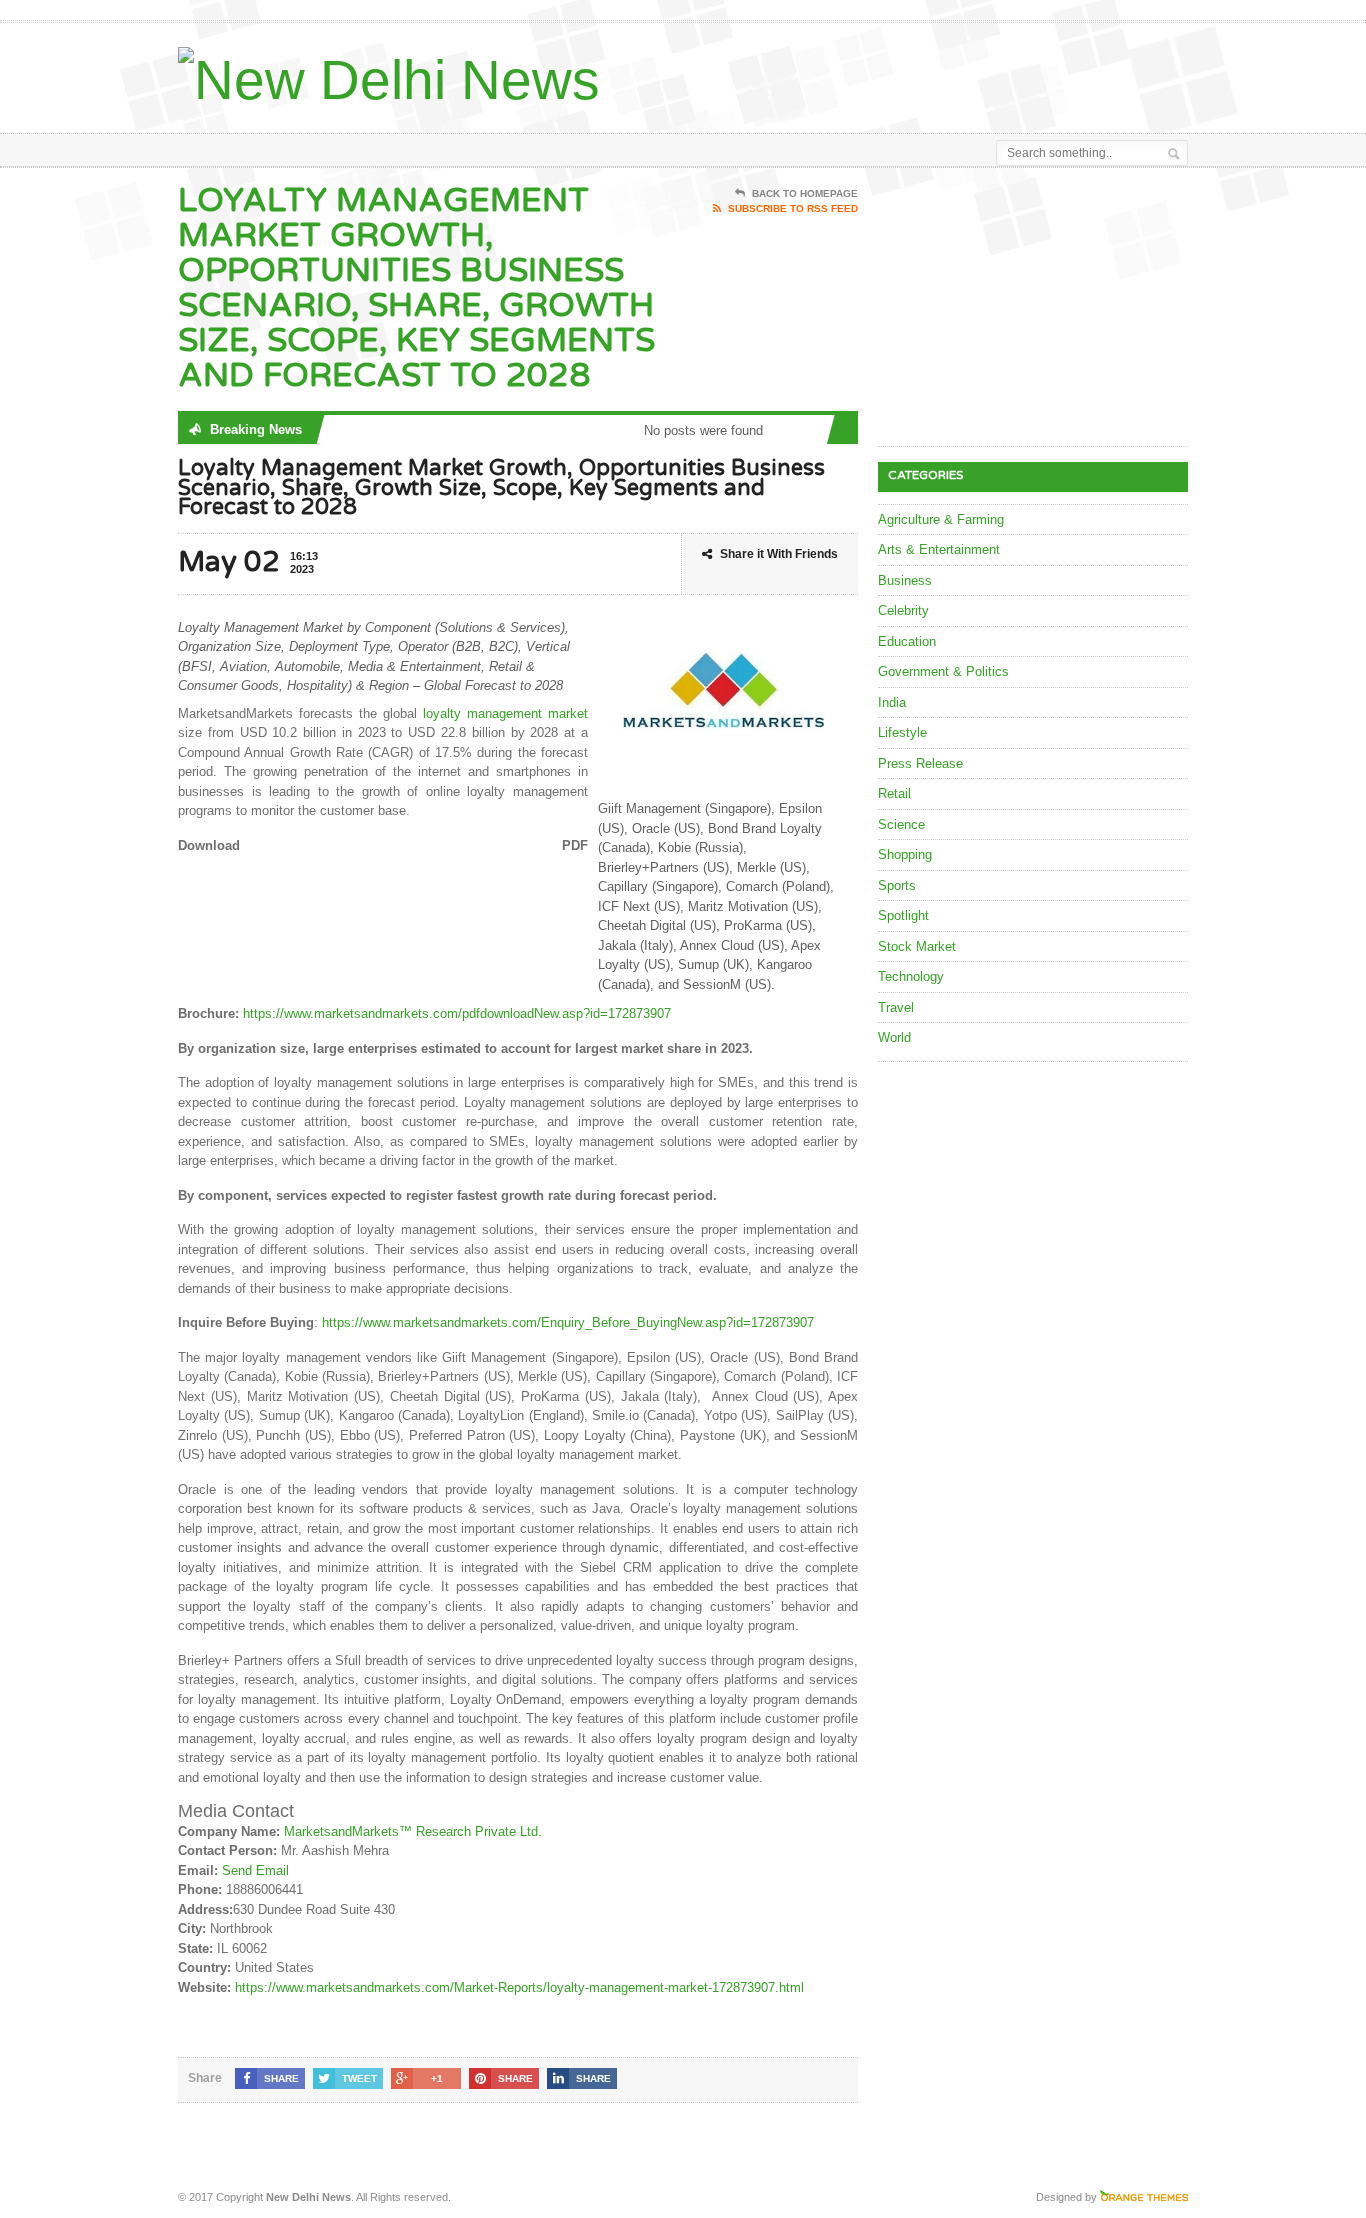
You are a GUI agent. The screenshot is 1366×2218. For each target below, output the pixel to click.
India (892, 702)
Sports (897, 885)
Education (907, 641)
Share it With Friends (779, 554)
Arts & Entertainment (939, 549)
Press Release (920, 763)
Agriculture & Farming (941, 519)
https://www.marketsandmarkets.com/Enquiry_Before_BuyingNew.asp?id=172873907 (568, 1322)
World (894, 1037)
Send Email (255, 1870)
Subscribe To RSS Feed (793, 208)
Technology (911, 976)
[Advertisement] (954, 73)
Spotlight (903, 915)
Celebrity (903, 610)
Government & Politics (943, 671)
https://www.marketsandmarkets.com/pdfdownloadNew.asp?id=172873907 (457, 1013)
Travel (896, 1007)
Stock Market (917, 946)
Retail (894, 793)
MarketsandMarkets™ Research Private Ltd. (413, 1831)
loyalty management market (505, 713)
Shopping (905, 854)
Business (905, 580)
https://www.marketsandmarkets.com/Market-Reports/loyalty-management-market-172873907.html (519, 1987)
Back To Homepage (805, 193)
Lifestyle (902, 732)
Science (901, 824)
